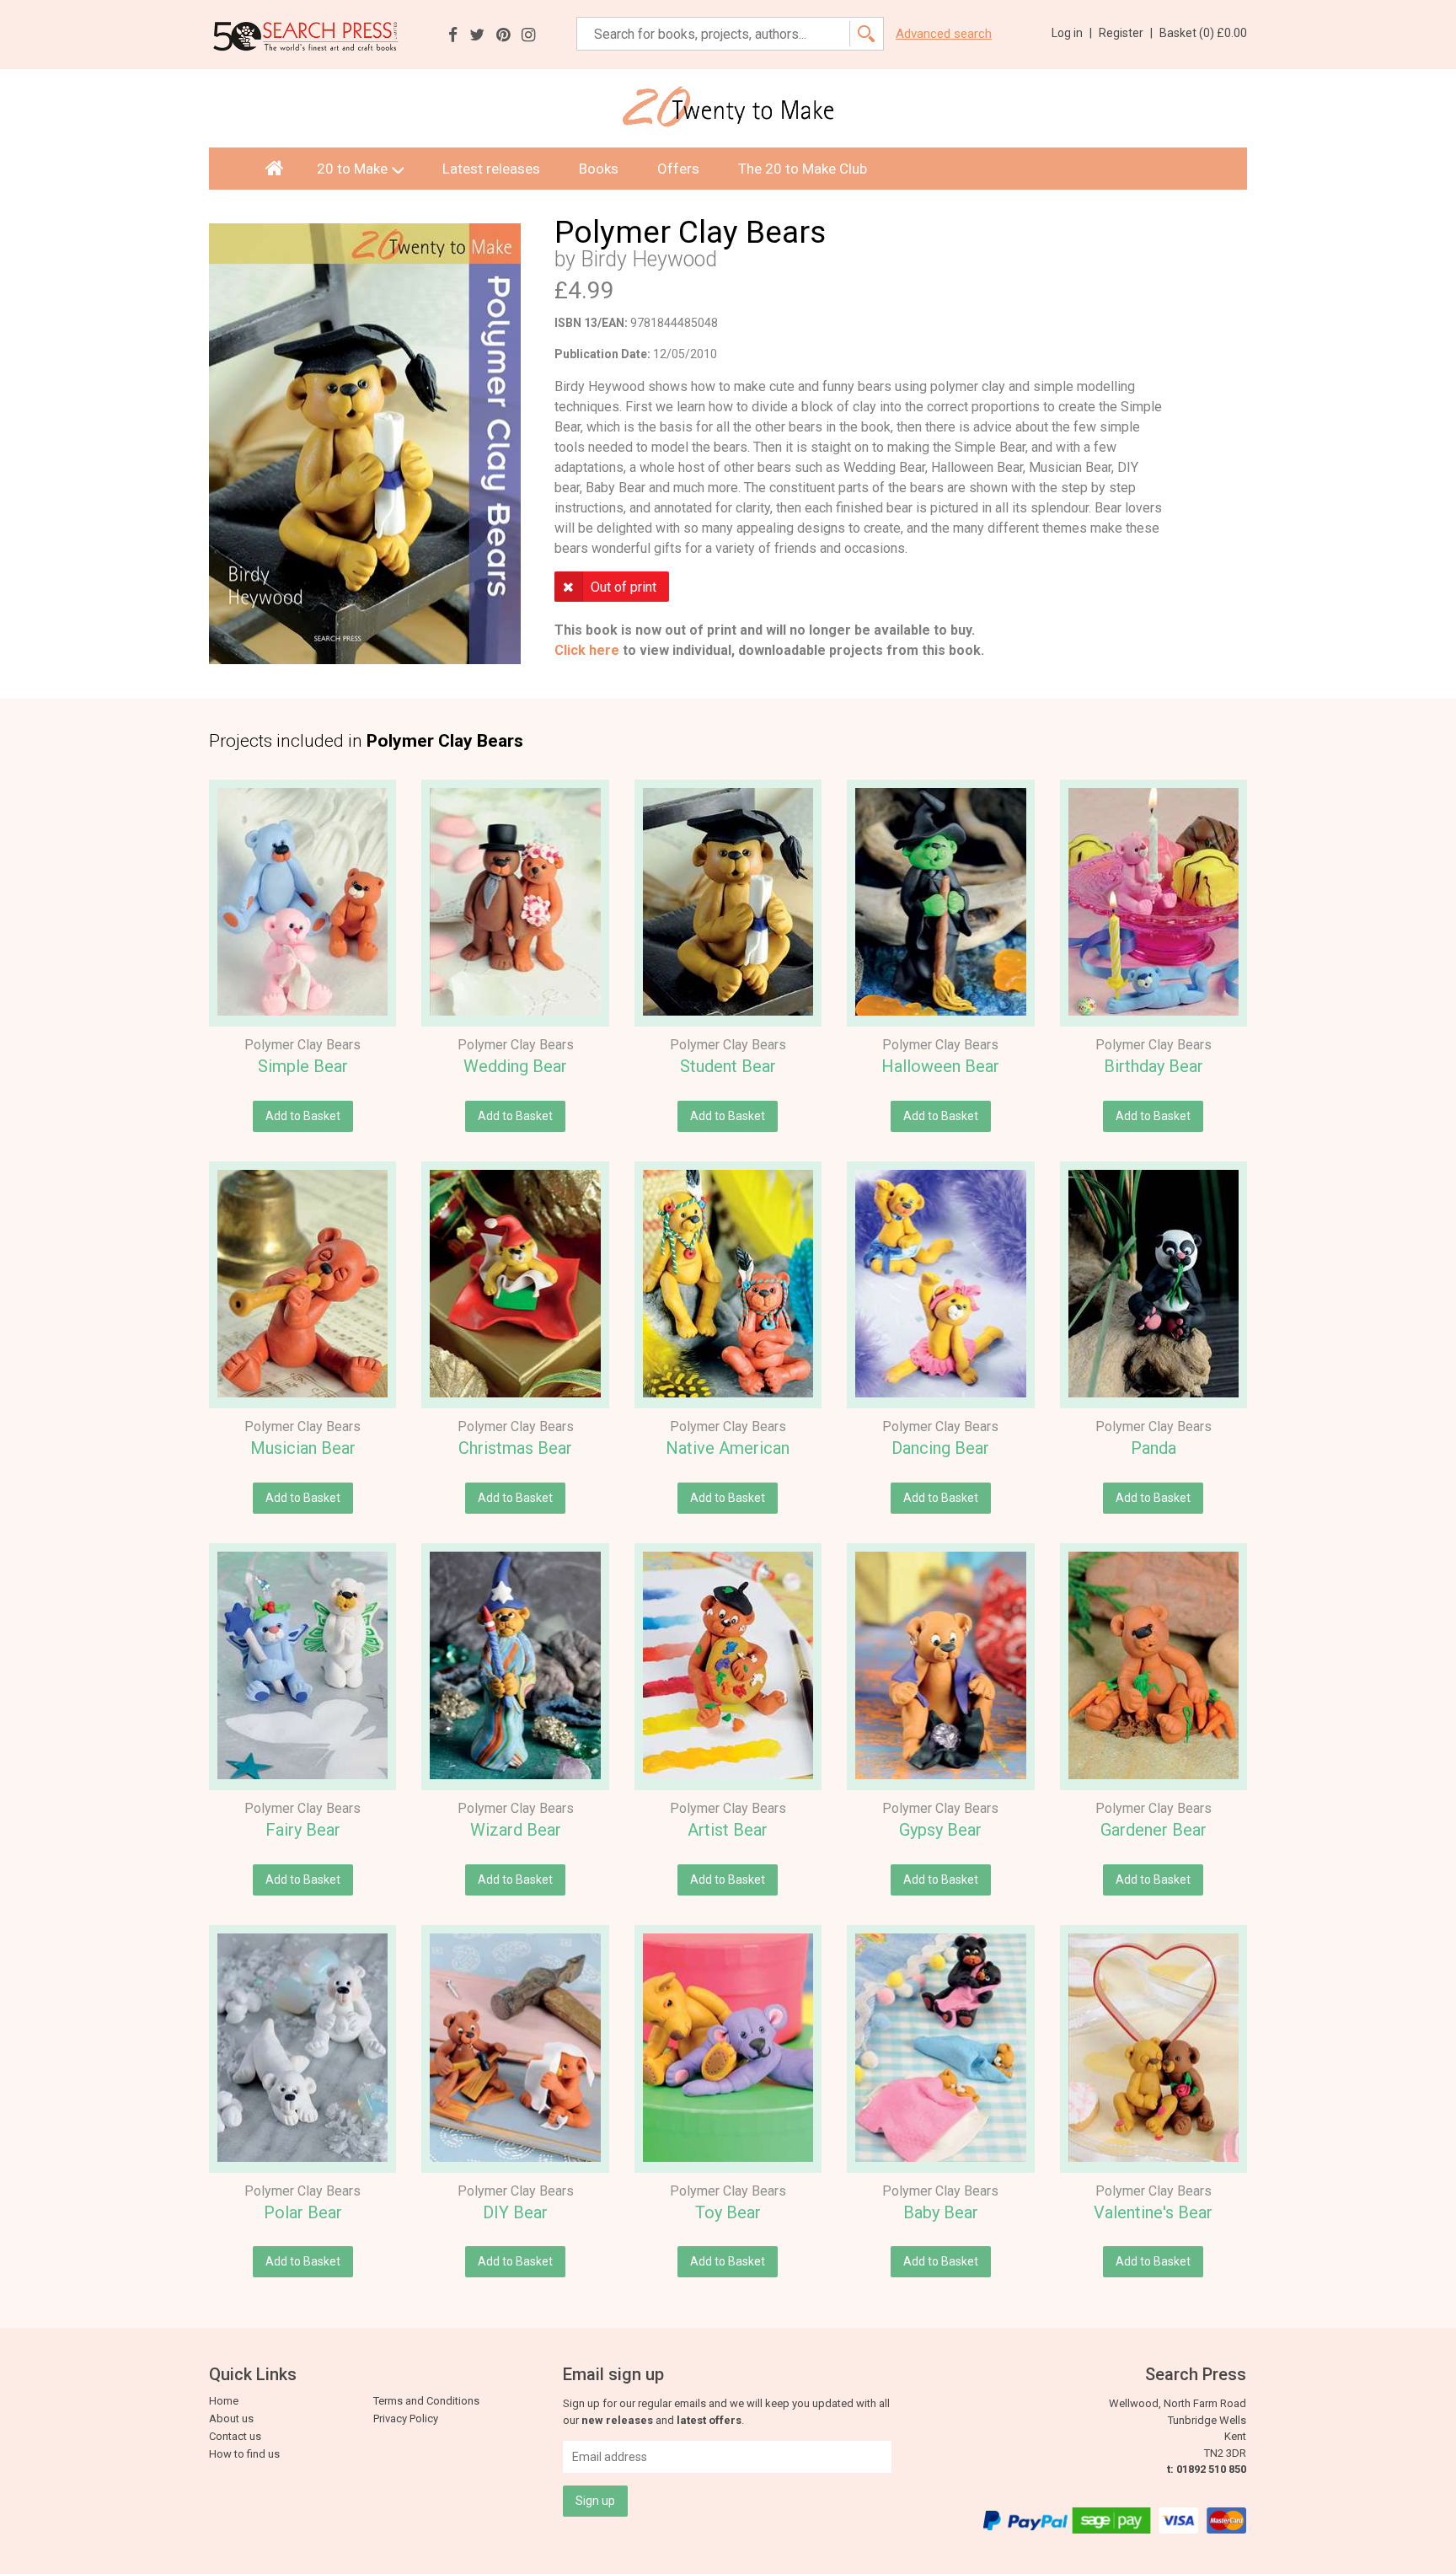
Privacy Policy (406, 2418)
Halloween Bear (940, 1066)
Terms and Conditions (426, 2401)
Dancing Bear (940, 1448)
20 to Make (352, 169)
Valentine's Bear (1153, 2212)
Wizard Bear (516, 1830)
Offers (678, 169)
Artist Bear (728, 1830)
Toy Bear (728, 2212)
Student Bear (728, 1066)
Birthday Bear (1154, 1066)
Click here (587, 650)
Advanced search (944, 34)
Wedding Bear (515, 1066)
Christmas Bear (515, 1448)
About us (231, 2418)
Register (1126, 33)
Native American (728, 1448)
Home (224, 2401)
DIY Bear (515, 2212)
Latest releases (491, 169)
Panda (1154, 1448)
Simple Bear (303, 1066)
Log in (1072, 33)
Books (599, 169)
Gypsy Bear (940, 1830)
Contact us (235, 2436)
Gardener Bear (1154, 1830)
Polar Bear (303, 2212)
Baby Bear (941, 2212)
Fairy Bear (303, 1830)
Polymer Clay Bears (302, 1045)
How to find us (244, 2454)
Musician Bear (303, 1448)
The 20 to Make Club (803, 169)
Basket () (1203, 33)
